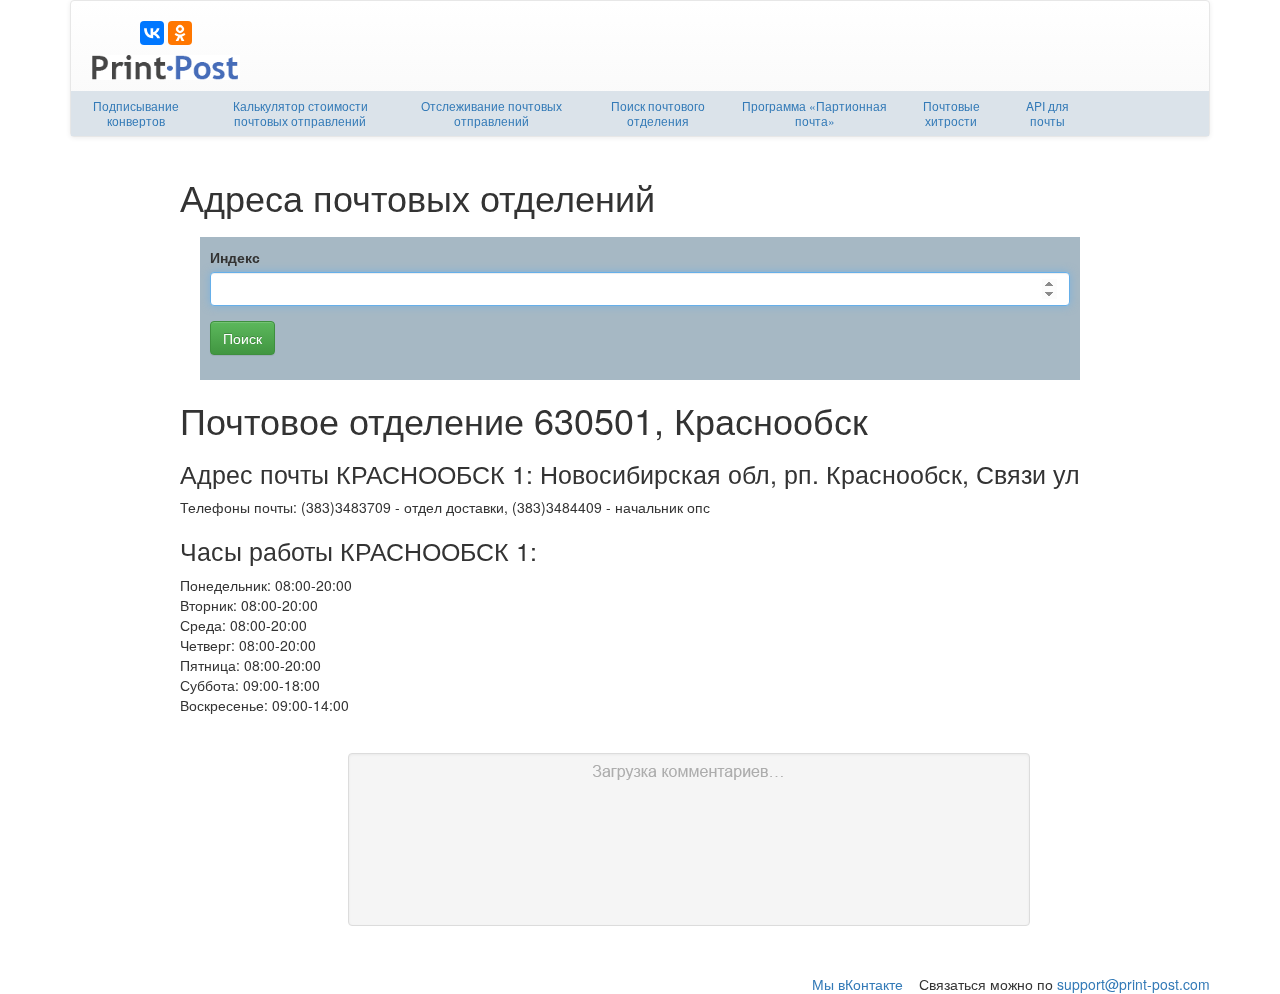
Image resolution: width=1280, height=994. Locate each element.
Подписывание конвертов (136, 113)
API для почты (1047, 113)
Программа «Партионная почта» (814, 113)
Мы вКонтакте (857, 984)
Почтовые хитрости (951, 113)
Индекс (235, 257)
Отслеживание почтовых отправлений (491, 113)
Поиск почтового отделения (658, 113)
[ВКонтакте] (152, 33)
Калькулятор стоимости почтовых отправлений (300, 113)
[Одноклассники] (180, 33)
